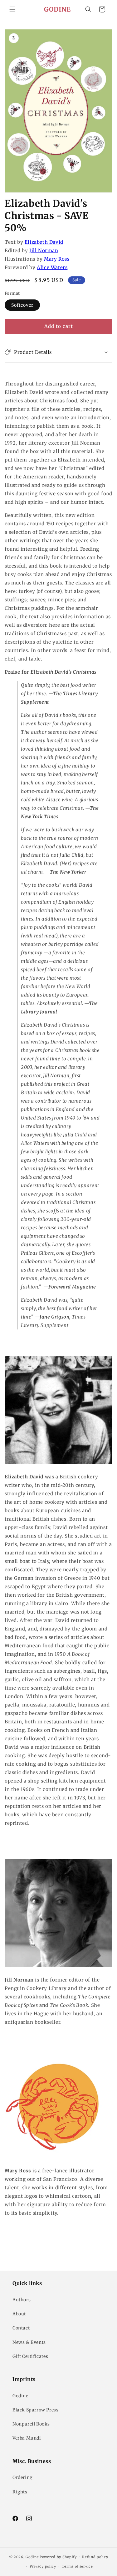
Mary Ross (57, 259)
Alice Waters (52, 267)
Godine (20, 2396)
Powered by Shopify (58, 2557)
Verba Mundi (27, 2438)
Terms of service (77, 2566)
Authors (22, 2300)
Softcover (22, 305)
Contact (21, 2328)
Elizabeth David (44, 242)
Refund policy (95, 2557)
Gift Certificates (30, 2356)
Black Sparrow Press (35, 2410)
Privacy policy (43, 2566)
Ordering (22, 2477)
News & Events (29, 2342)
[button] (12, 9)
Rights (20, 2492)
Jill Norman (44, 250)
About (19, 2314)
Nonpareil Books (31, 2424)
